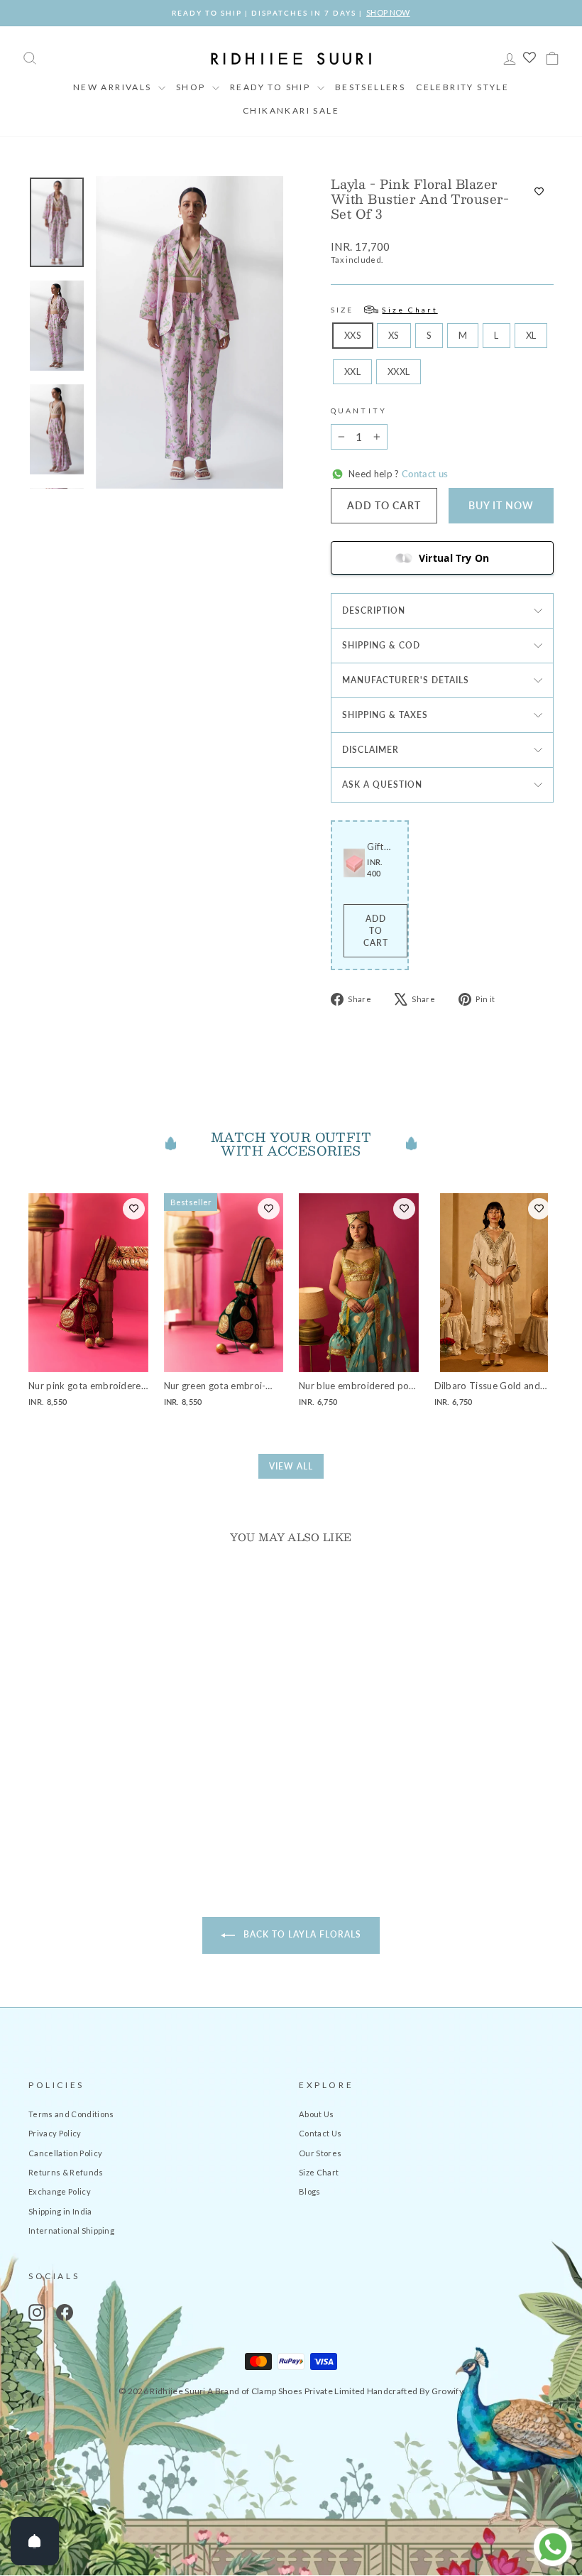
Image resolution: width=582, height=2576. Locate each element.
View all (291, 1466)
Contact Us (320, 2133)
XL (531, 335)
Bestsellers (370, 87)
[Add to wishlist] (539, 192)
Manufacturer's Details (406, 680)
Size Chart (319, 2172)
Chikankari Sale (291, 110)
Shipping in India (60, 2211)
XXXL (399, 371)
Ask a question (382, 784)
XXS (353, 335)
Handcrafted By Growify (415, 2391)
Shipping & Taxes (385, 715)
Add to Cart (376, 931)
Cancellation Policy (65, 2153)
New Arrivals (114, 87)
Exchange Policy (60, 2191)
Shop (192, 87)
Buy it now (501, 505)
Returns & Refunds (66, 2172)
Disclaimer (370, 750)
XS (394, 335)
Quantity (359, 411)
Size (384, 310)
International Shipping (71, 2230)
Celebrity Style (462, 87)
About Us (317, 2114)
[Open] (35, 2541)
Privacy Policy (55, 2133)
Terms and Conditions (71, 2114)
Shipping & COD (381, 645)
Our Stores (320, 2153)
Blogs (310, 2191)
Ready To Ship (272, 87)
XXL (352, 371)
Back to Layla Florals (301, 1934)
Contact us (424, 474)
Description (374, 610)
